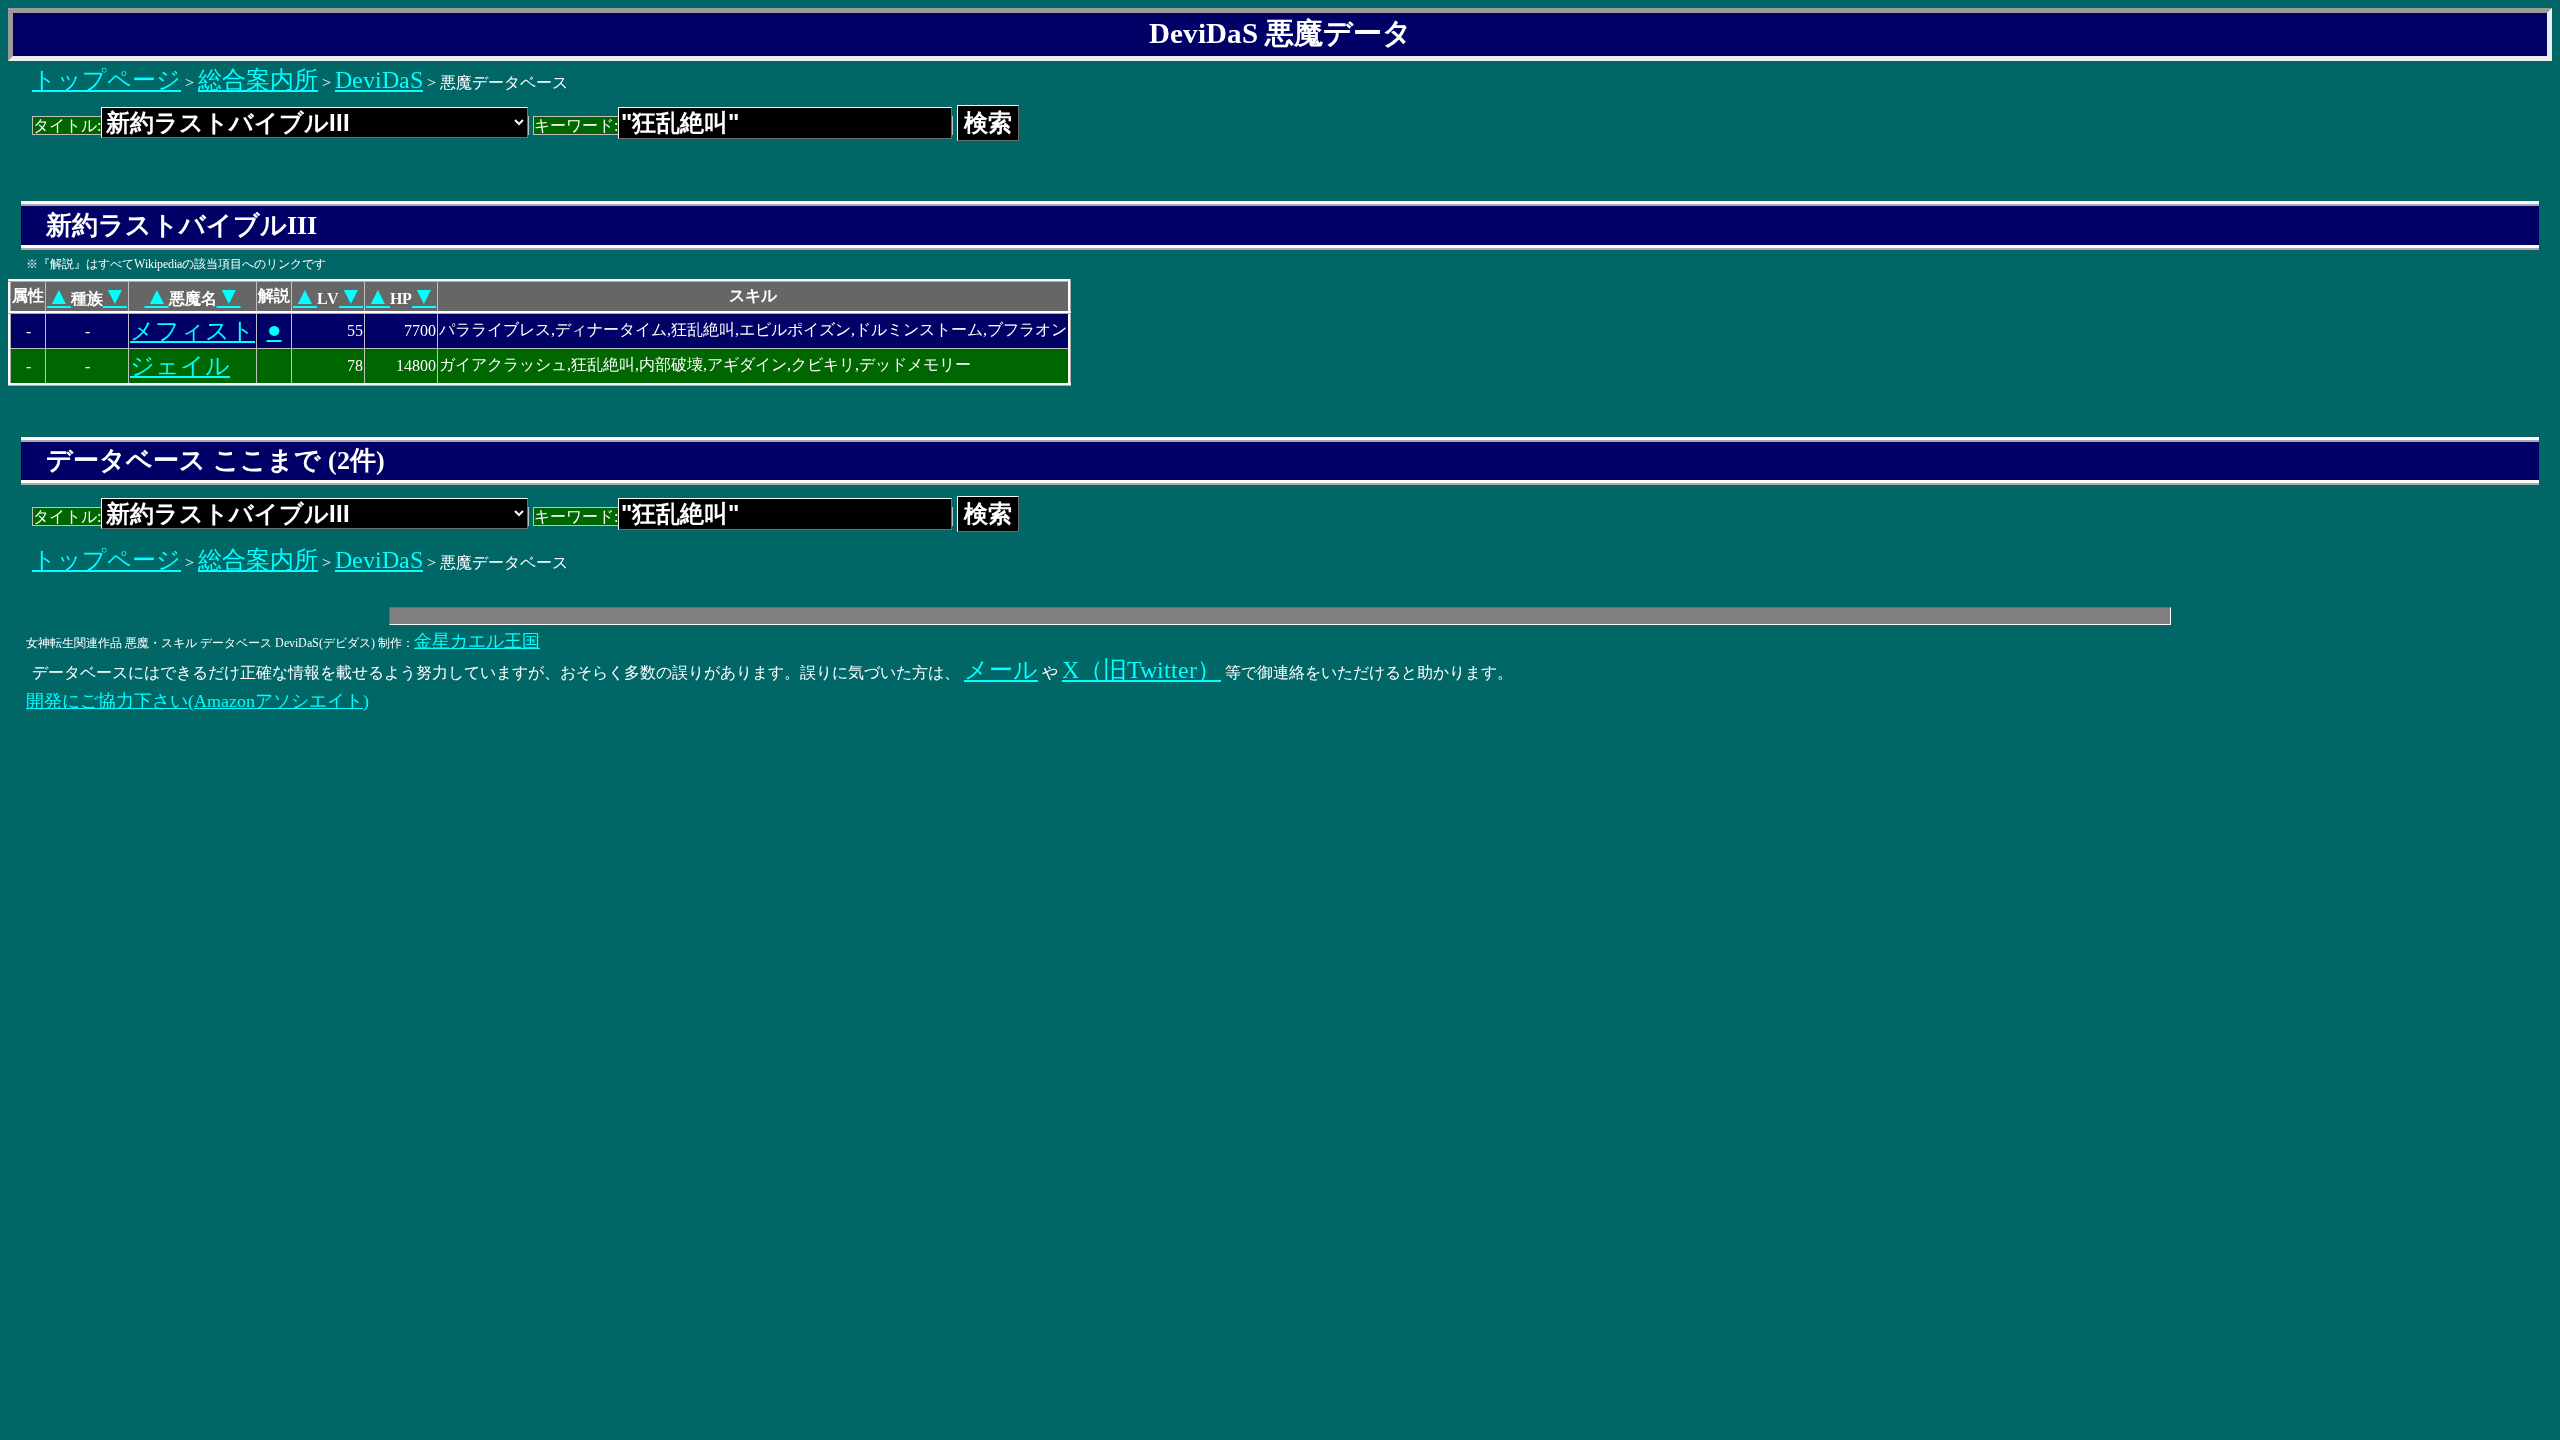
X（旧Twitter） (1141, 670)
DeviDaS (379, 80)
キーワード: (576, 125)
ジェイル (180, 366)
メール (1001, 670)
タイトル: (67, 125)
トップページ (106, 80)
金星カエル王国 (477, 641)
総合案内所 (258, 80)
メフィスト (192, 331)
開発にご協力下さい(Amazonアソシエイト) (197, 701)
